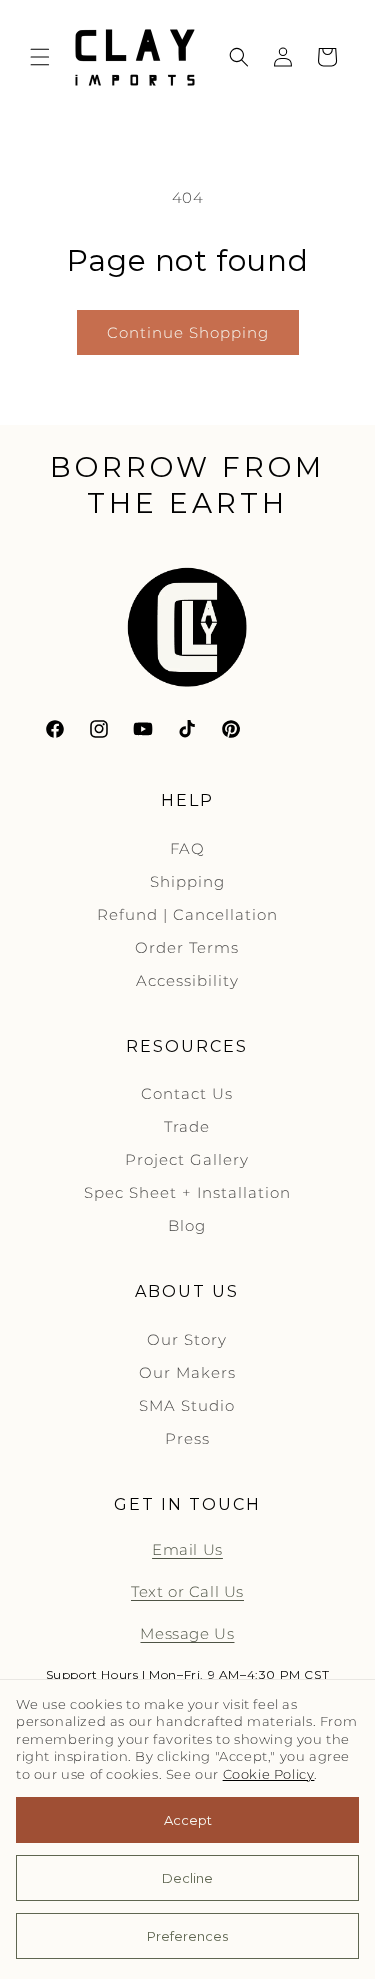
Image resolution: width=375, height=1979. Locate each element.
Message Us (187, 1633)
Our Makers (187, 1372)
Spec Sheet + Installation (187, 1192)
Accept (188, 1820)
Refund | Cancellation (187, 914)
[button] (40, 57)
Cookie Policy (269, 1774)
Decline (187, 1878)
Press (187, 1438)
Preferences (187, 1936)
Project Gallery (187, 1159)
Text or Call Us (187, 1591)
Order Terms (187, 947)
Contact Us (187, 1093)
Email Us (187, 1549)
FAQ (187, 848)
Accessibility (187, 980)
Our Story (187, 1339)
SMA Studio (187, 1405)
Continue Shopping (188, 332)
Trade (187, 1126)
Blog (187, 1225)
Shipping (187, 881)
